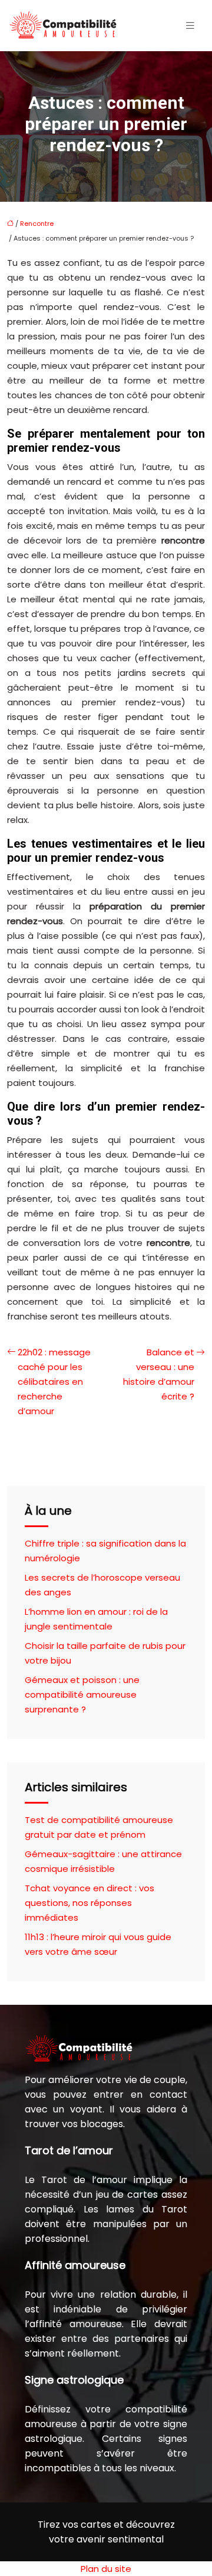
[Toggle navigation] (190, 26)
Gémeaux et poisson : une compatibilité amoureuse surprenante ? (82, 1694)
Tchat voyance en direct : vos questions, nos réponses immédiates (90, 1903)
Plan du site (106, 2569)
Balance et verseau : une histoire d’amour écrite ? (159, 1374)
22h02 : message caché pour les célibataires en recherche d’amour (54, 1382)
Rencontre (37, 224)
